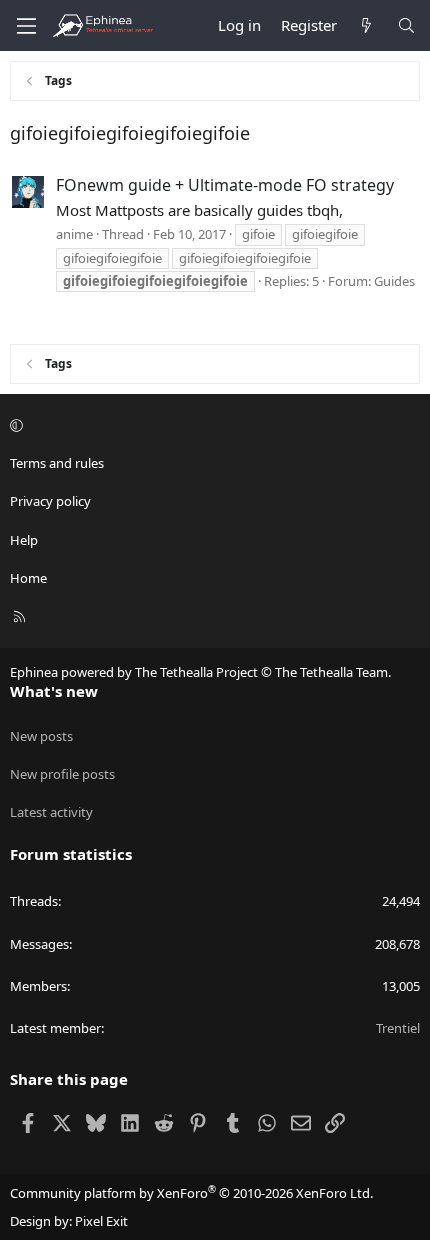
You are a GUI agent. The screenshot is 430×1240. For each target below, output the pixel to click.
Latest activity (51, 812)
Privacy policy (50, 501)
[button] (212, 425)
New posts (41, 736)
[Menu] (26, 26)
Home (28, 578)
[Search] (406, 25)
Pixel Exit (101, 1221)
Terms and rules (57, 463)
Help (24, 540)
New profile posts (62, 774)
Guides (394, 281)
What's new (54, 691)
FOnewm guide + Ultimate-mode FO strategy (225, 185)
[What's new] (366, 25)
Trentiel (398, 1028)
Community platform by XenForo (191, 1193)
